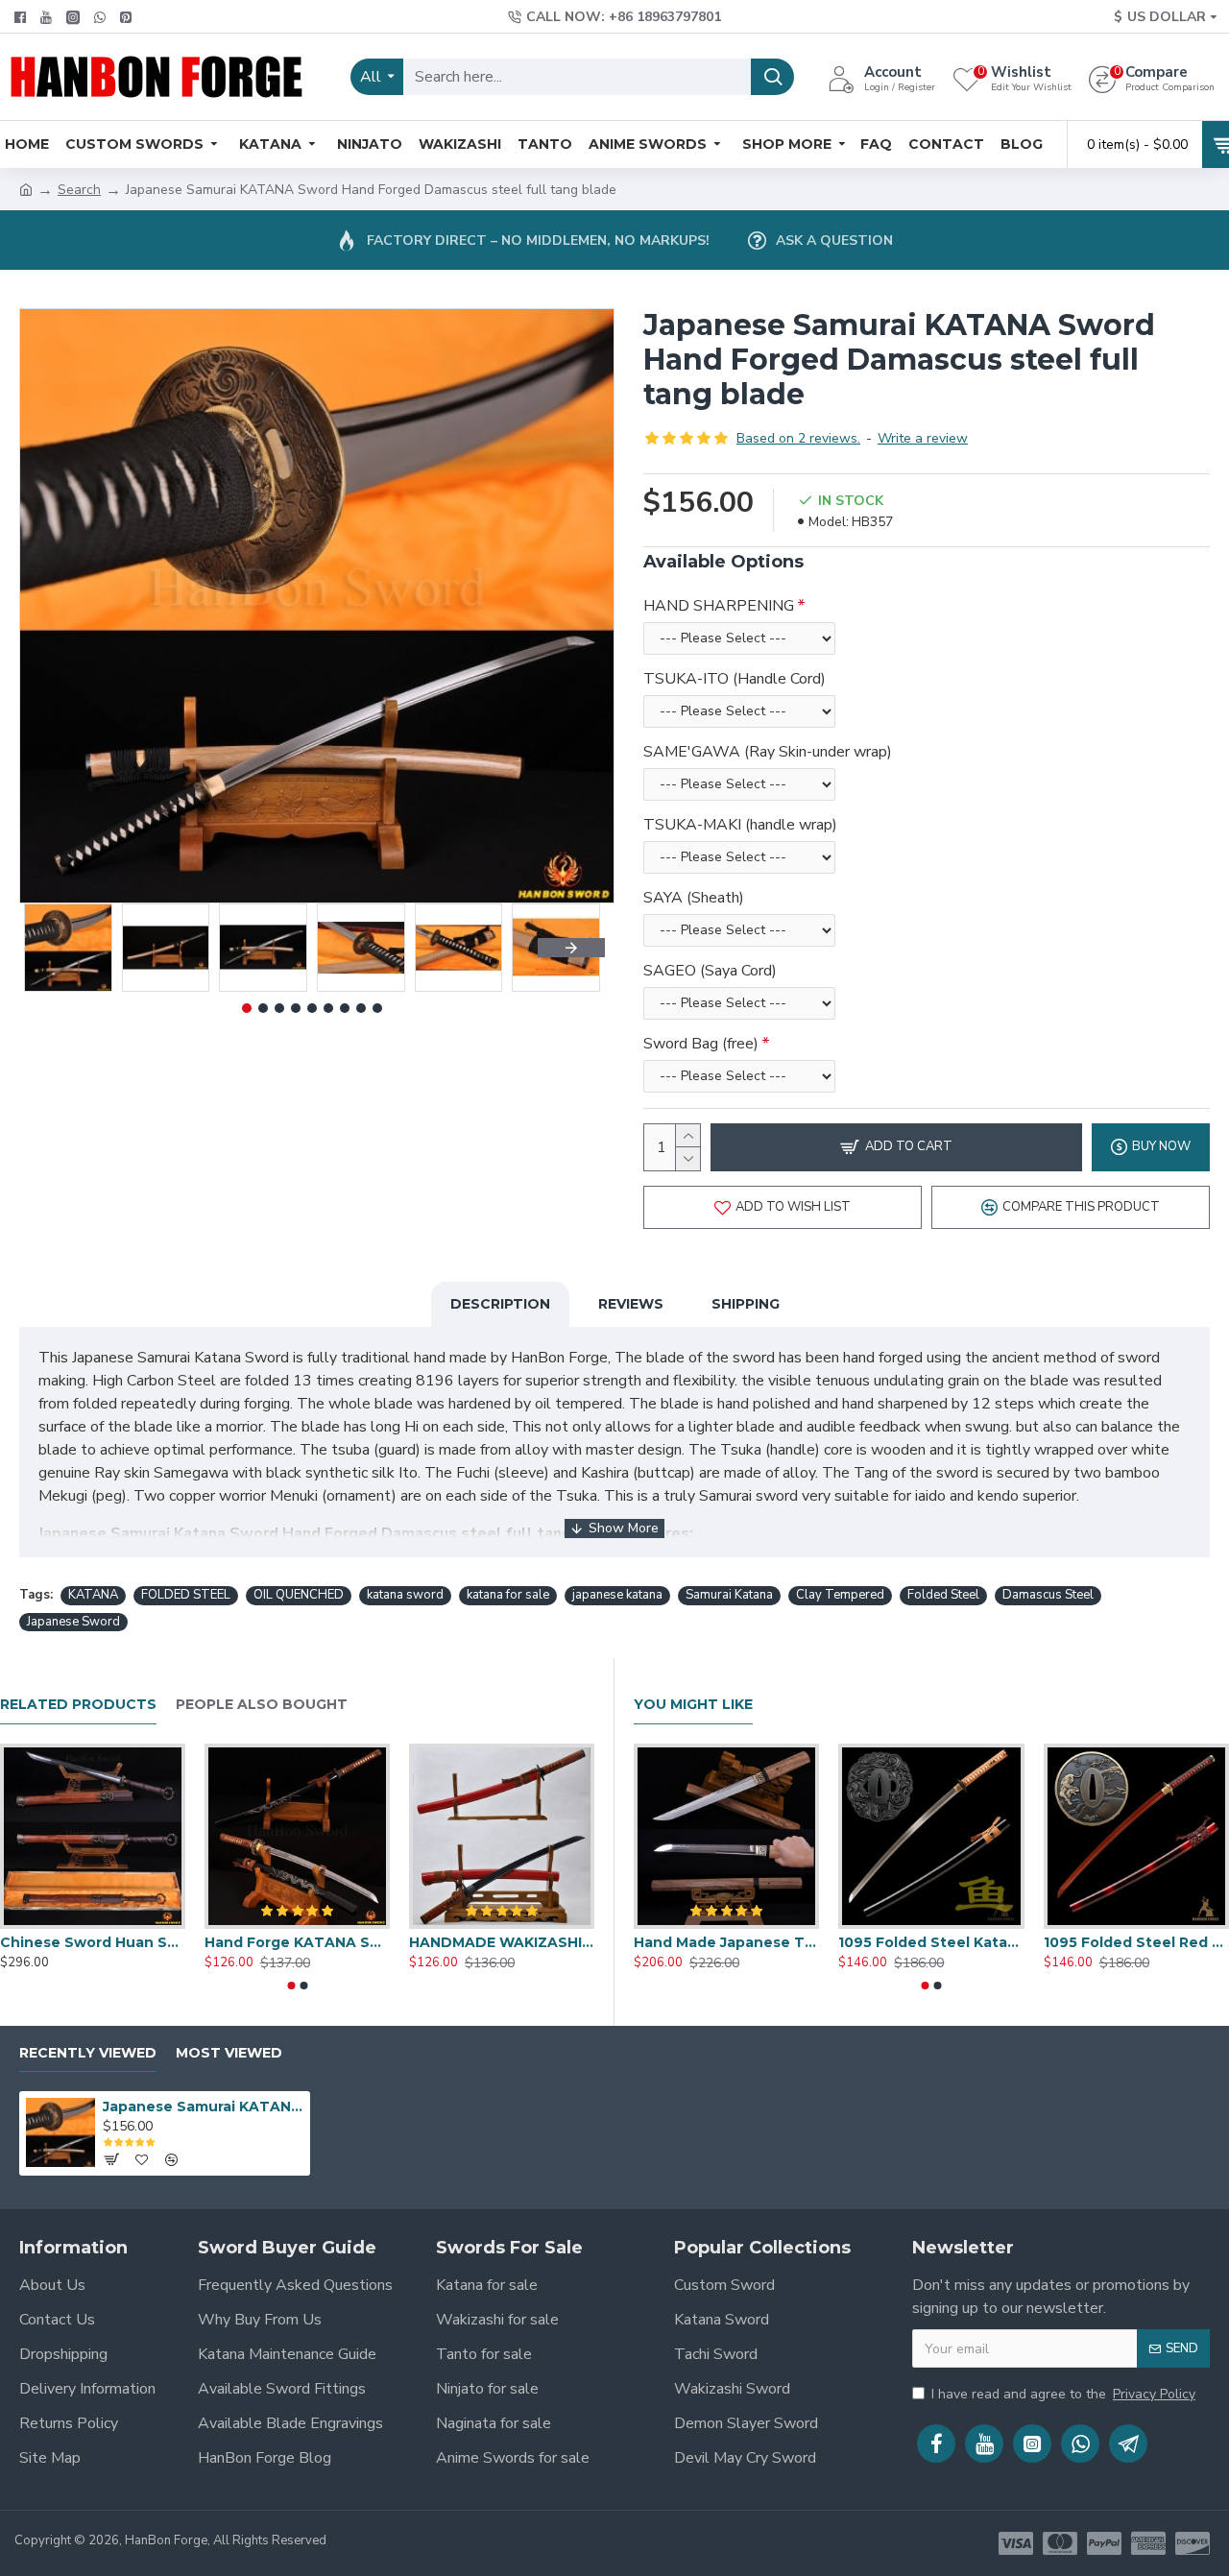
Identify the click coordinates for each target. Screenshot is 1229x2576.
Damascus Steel (1048, 1595)
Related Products (78, 1705)
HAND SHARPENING (719, 606)
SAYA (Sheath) (694, 898)
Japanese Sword (73, 1622)
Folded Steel (943, 1595)
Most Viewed (229, 2053)
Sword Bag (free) (701, 1044)
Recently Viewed (88, 2053)
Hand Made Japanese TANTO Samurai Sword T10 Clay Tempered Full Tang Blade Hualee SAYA (726, 1942)
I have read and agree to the (1063, 2394)
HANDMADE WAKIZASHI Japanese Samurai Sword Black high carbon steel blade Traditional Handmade (502, 1942)
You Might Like (693, 1705)
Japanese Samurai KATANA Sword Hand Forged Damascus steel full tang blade (203, 2107)
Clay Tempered (840, 1595)
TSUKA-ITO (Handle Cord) (735, 679)
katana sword (405, 1595)
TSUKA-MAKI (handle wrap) (740, 825)
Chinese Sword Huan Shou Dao (93, 1942)
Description (500, 1304)
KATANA (93, 1595)
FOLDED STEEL (186, 1595)
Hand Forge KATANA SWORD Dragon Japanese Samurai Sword (297, 1942)
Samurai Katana (729, 1595)
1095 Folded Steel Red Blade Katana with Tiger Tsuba (1136, 1942)
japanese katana (617, 1595)
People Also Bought (262, 1705)
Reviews (631, 1304)
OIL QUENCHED (299, 1595)
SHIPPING (746, 1304)
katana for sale (508, 1595)
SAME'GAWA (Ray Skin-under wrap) (768, 752)
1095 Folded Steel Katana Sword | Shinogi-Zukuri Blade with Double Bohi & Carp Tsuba (931, 1942)
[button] (53, 948)
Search (79, 190)
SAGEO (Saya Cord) (710, 971)
